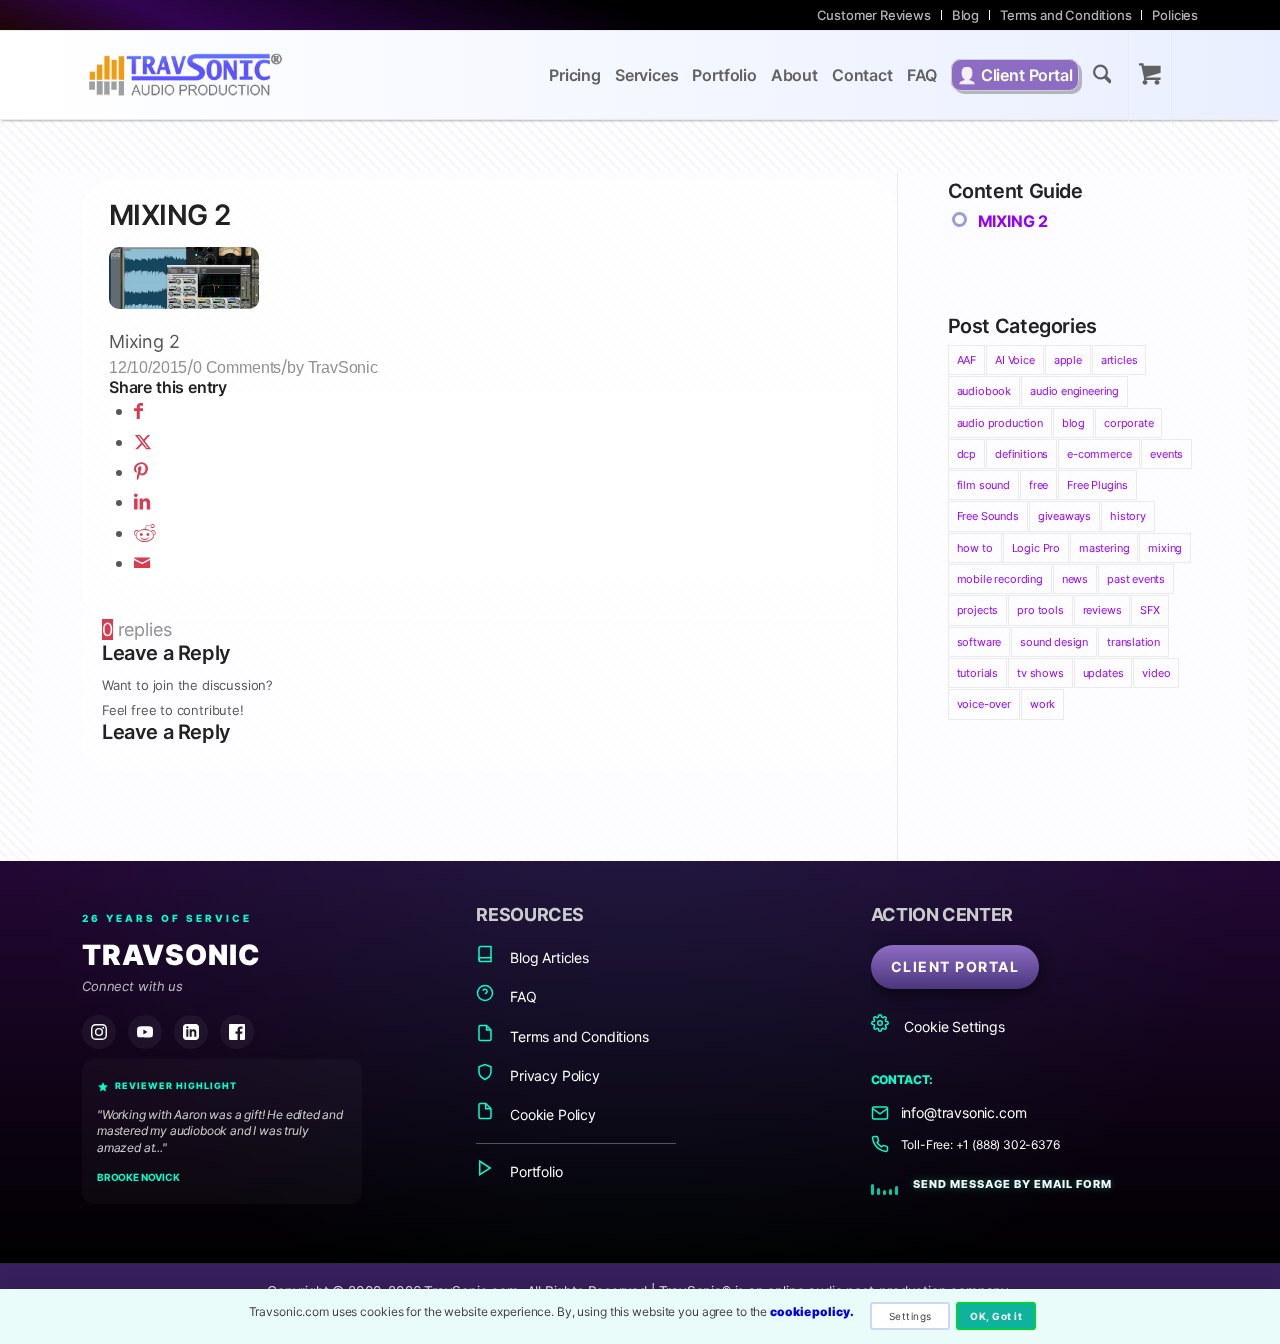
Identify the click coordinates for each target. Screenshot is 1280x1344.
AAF (966, 360)
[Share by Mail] (142, 562)
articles (1119, 360)
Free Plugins (1097, 485)
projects (978, 610)
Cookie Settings (953, 1026)
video (1156, 673)
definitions (1021, 454)
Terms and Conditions (1065, 15)
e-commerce (1099, 454)
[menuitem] (874, 15)
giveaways (1064, 516)
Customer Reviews (874, 15)
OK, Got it (996, 1316)
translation (1133, 642)
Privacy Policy (552, 1075)
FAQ (521, 996)
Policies (1175, 15)
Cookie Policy (550, 1114)
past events (1136, 579)
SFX (1149, 610)
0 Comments (237, 367)
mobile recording (1000, 579)
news (1075, 579)
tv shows (1040, 673)
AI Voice (1015, 360)
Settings (910, 1316)
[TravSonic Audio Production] (185, 75)
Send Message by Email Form (1012, 1184)
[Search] (1102, 78)
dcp (966, 454)
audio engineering (1074, 391)
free (1038, 485)
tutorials (977, 673)
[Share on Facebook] (138, 410)
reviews (1102, 610)
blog (1073, 423)
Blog (965, 15)
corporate (1128, 423)
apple (1068, 360)
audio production (1000, 423)
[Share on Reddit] (145, 532)
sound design (1054, 642)
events (1166, 454)
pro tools (1040, 610)
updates (1103, 673)
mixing (1165, 548)
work (1042, 704)
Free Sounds (988, 516)
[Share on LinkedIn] (142, 501)
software (979, 642)
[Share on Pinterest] (141, 471)
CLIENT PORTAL (955, 966)
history (1128, 516)
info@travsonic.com (964, 1112)
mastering (1104, 548)
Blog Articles (547, 957)
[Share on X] (143, 441)
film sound (983, 485)
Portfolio (534, 1171)
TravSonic (343, 367)
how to (975, 548)
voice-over (984, 704)
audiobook (984, 391)
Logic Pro (1036, 548)
